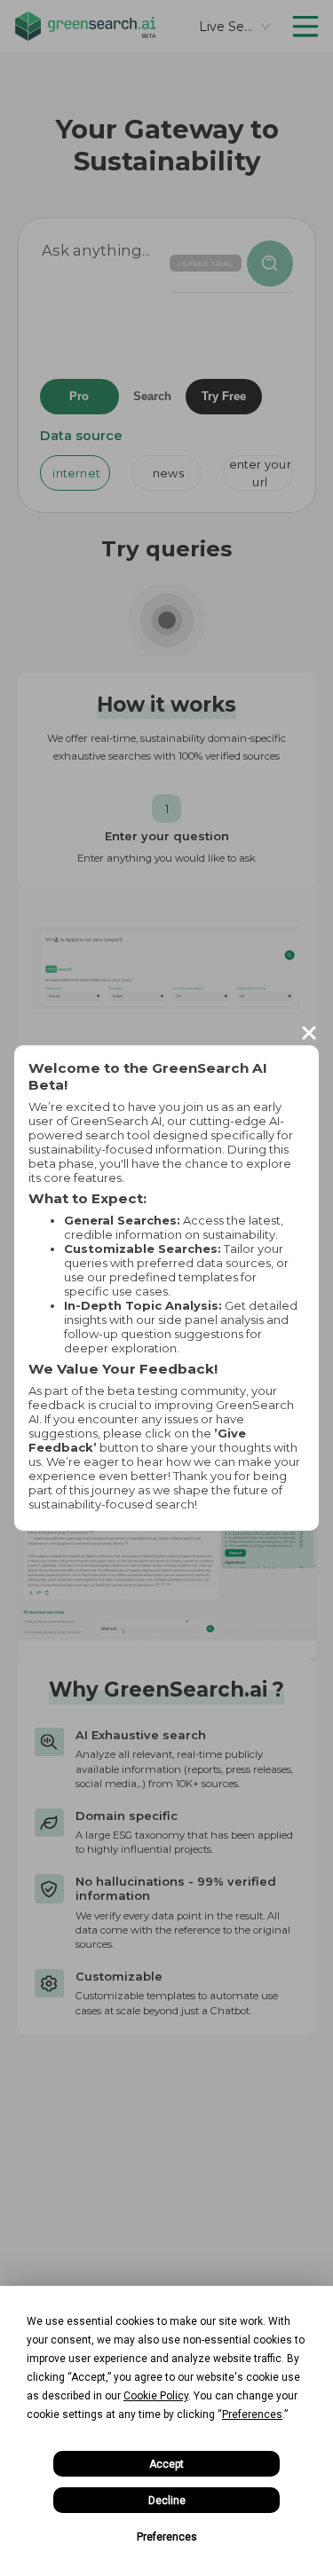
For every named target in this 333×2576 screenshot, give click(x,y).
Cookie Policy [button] (156, 2396)
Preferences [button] (252, 2415)
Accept (166, 2464)
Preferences (167, 2537)
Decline (167, 2501)
